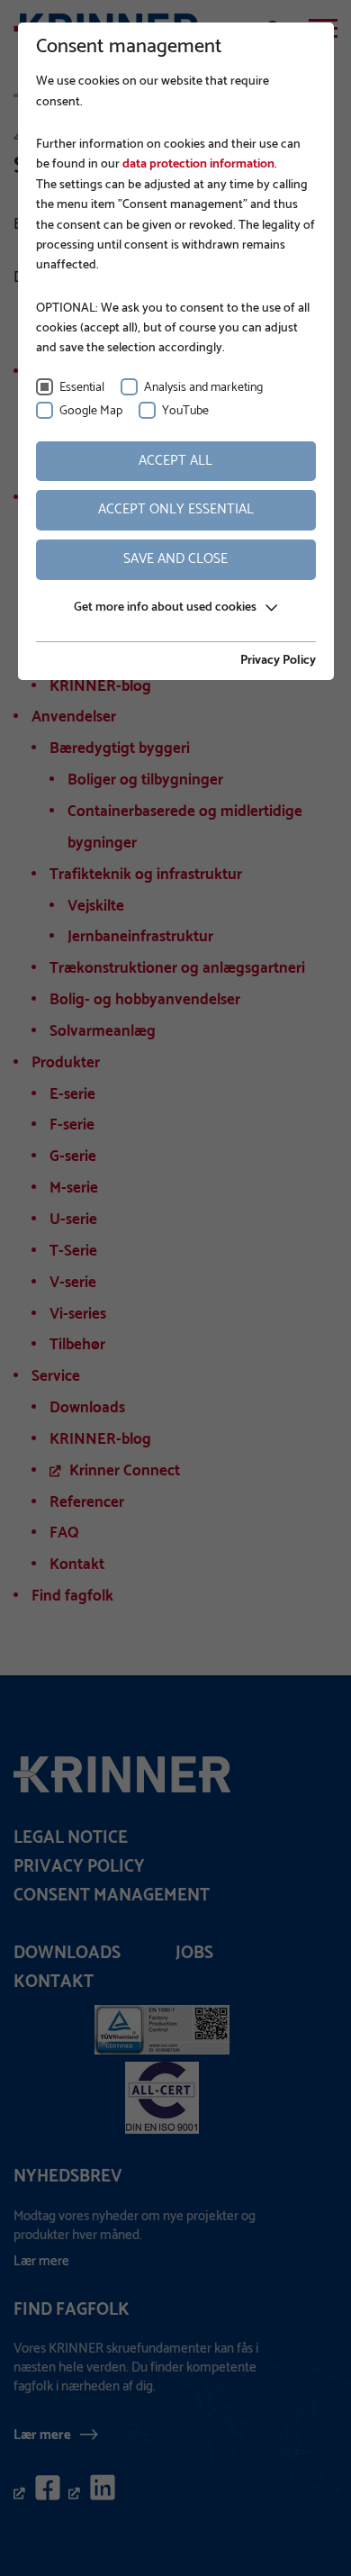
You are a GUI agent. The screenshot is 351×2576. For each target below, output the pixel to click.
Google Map (91, 411)
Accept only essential (176, 509)
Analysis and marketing (203, 388)
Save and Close (175, 559)
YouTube (185, 411)
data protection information (197, 164)
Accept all (175, 461)
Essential (82, 388)
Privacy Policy (278, 661)
